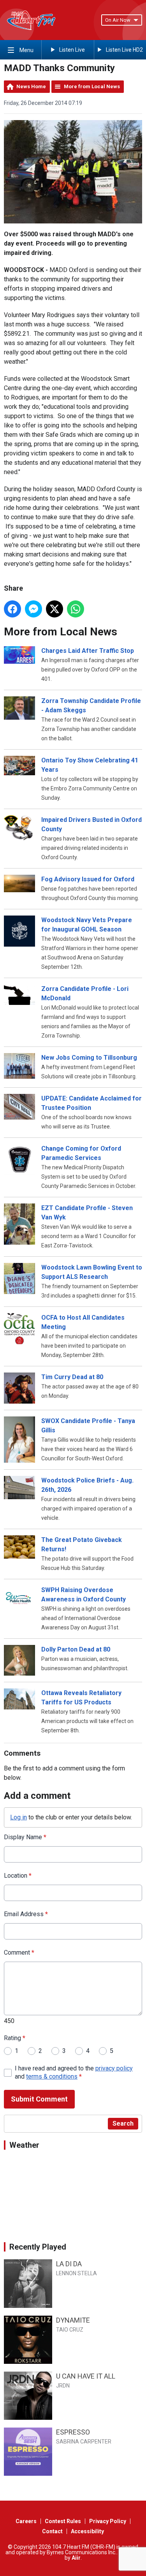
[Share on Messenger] (33, 609)
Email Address (26, 1914)
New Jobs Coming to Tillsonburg (89, 1058)
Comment (19, 1952)
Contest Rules (63, 2521)
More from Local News (92, 86)
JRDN (63, 2386)
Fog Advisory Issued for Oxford (88, 879)
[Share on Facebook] (12, 609)
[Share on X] (55, 609)
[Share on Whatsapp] (76, 609)
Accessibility (87, 2531)
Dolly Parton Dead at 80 (76, 1649)
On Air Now (118, 20)
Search (123, 2123)
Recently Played (38, 2247)
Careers (26, 2521)
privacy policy (114, 2068)
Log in (18, 1817)
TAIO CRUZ (70, 2330)
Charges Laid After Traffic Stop (88, 651)
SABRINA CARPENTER (84, 2442)
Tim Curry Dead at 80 (72, 1377)
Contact (52, 2531)
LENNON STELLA (77, 2273)
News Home (31, 86)
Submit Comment (39, 2099)
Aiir (76, 2558)
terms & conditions (52, 2076)
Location (18, 1876)
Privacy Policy (108, 2521)
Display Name (25, 1837)
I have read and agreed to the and (74, 2072)
